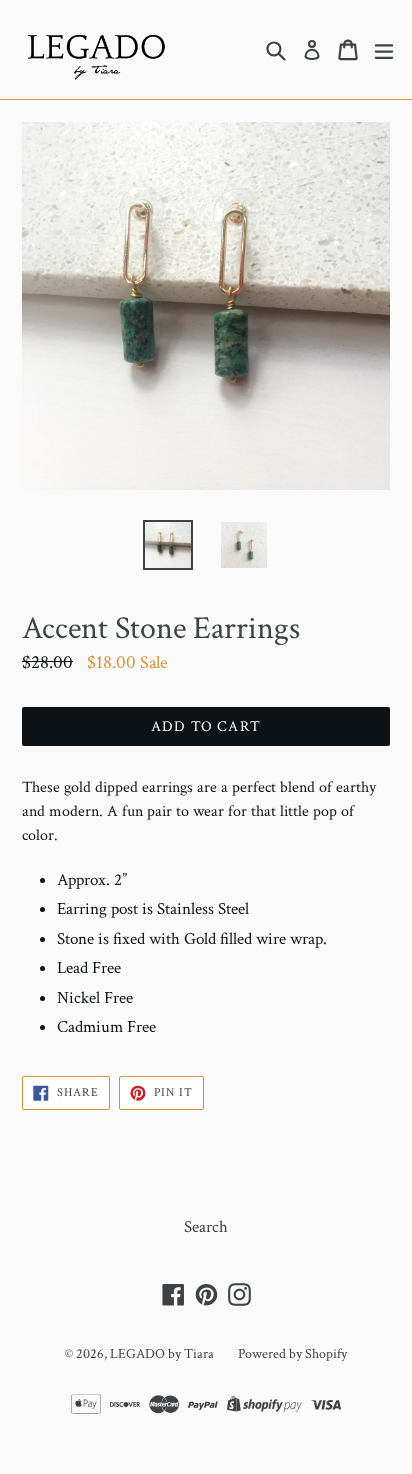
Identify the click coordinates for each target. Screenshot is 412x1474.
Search (206, 1227)
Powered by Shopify (292, 1354)
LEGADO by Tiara (162, 1354)
